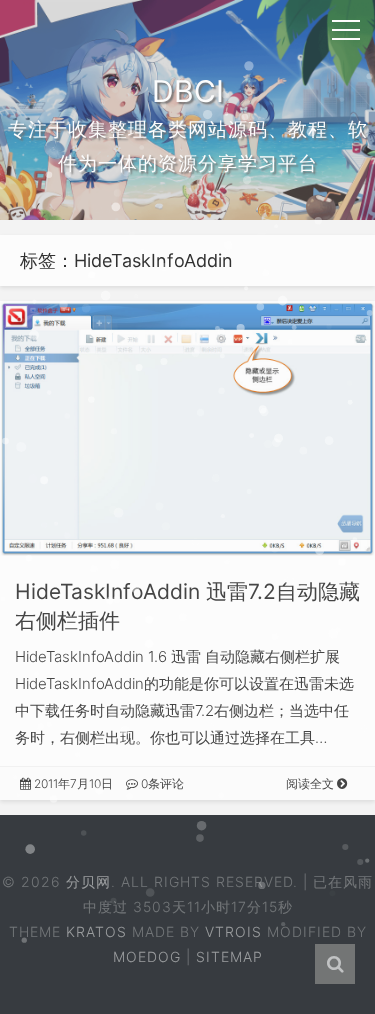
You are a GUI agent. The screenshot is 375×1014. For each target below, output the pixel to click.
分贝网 (88, 881)
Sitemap (229, 956)
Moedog (147, 956)
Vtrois (233, 931)
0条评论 (161, 783)
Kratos (96, 931)
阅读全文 (311, 783)
